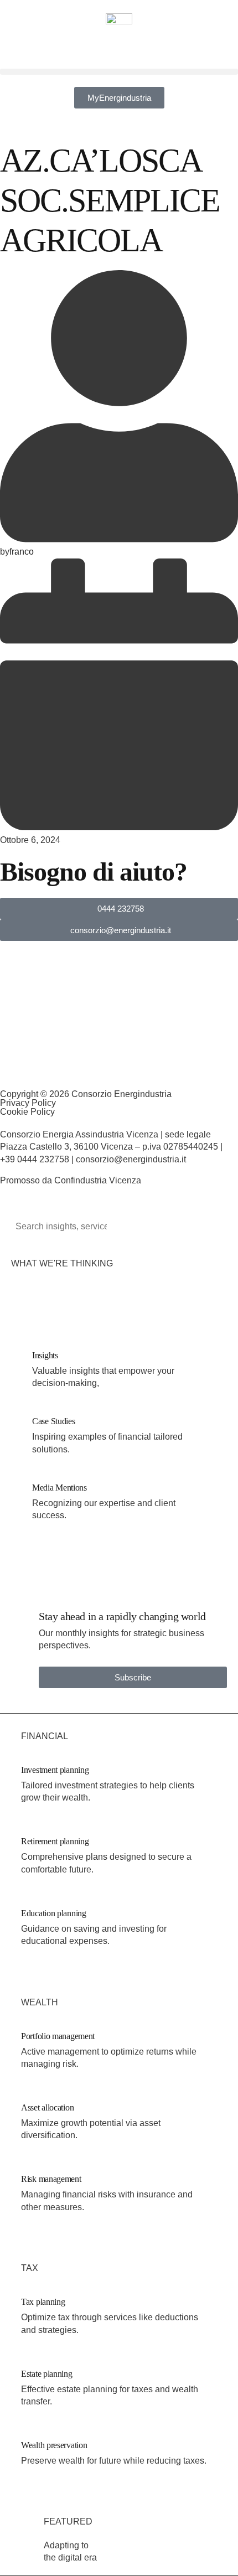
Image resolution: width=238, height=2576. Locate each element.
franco (22, 552)
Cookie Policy (27, 1112)
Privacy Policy (28, 1103)
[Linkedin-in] (4, 1069)
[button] (119, 72)
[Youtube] (123, 1069)
